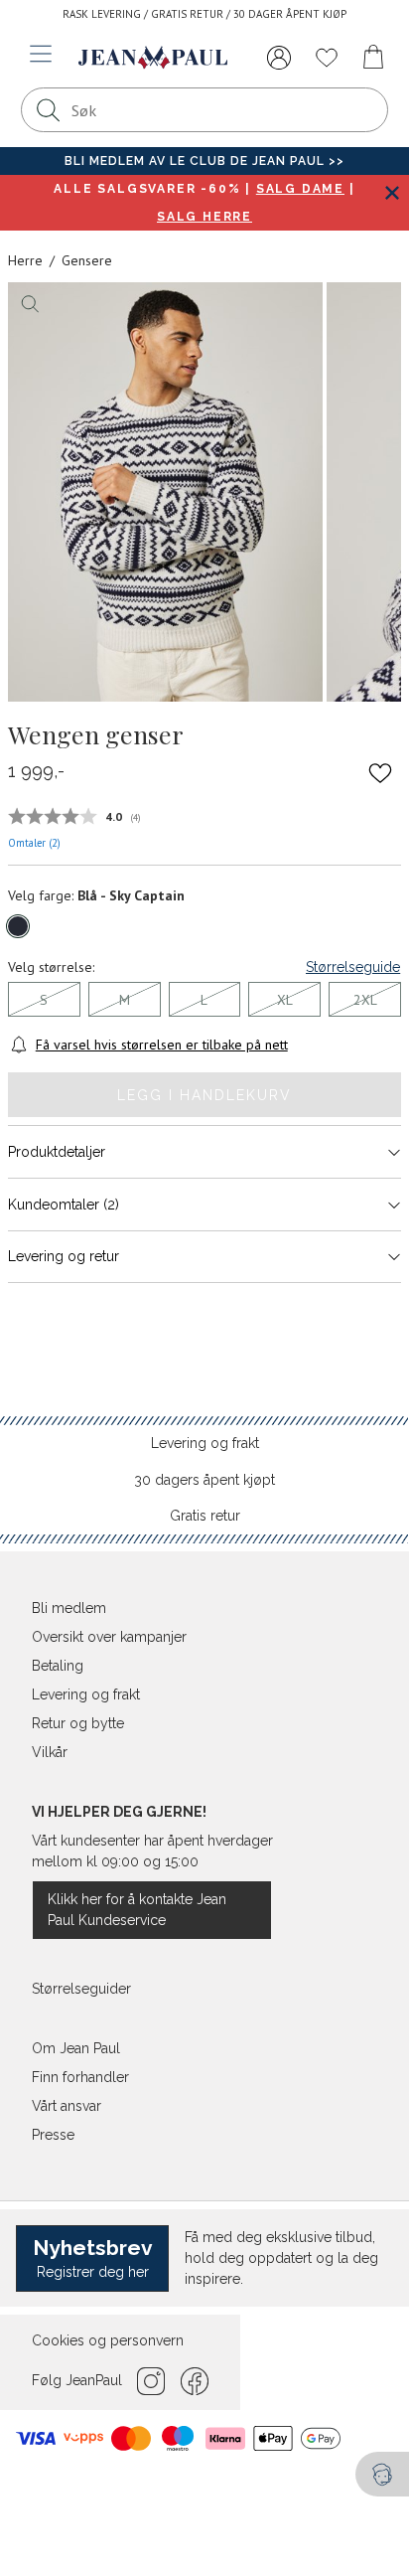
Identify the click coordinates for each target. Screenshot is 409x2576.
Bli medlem (69, 1608)
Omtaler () (34, 843)
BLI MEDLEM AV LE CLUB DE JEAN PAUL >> (204, 161)
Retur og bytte (78, 1723)
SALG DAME (300, 189)
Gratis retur (205, 1516)
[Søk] (49, 110)
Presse (53, 2135)
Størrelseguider (81, 1989)
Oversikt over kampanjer (109, 1637)
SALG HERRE (204, 217)
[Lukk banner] (392, 192)
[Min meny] (279, 58)
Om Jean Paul (76, 2048)
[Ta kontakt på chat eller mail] (382, 2474)
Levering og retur (64, 1256)
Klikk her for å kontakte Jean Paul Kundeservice (137, 1910)
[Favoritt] (380, 772)
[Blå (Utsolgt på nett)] (18, 926)
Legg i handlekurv (204, 1095)
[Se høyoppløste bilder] (165, 492)
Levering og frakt (205, 1443)
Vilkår (50, 1752)
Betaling (58, 1666)
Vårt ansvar (67, 2106)
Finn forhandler (80, 2077)
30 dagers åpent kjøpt (204, 1480)
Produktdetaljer (57, 1152)
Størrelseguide (353, 967)
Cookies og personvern (108, 2340)
